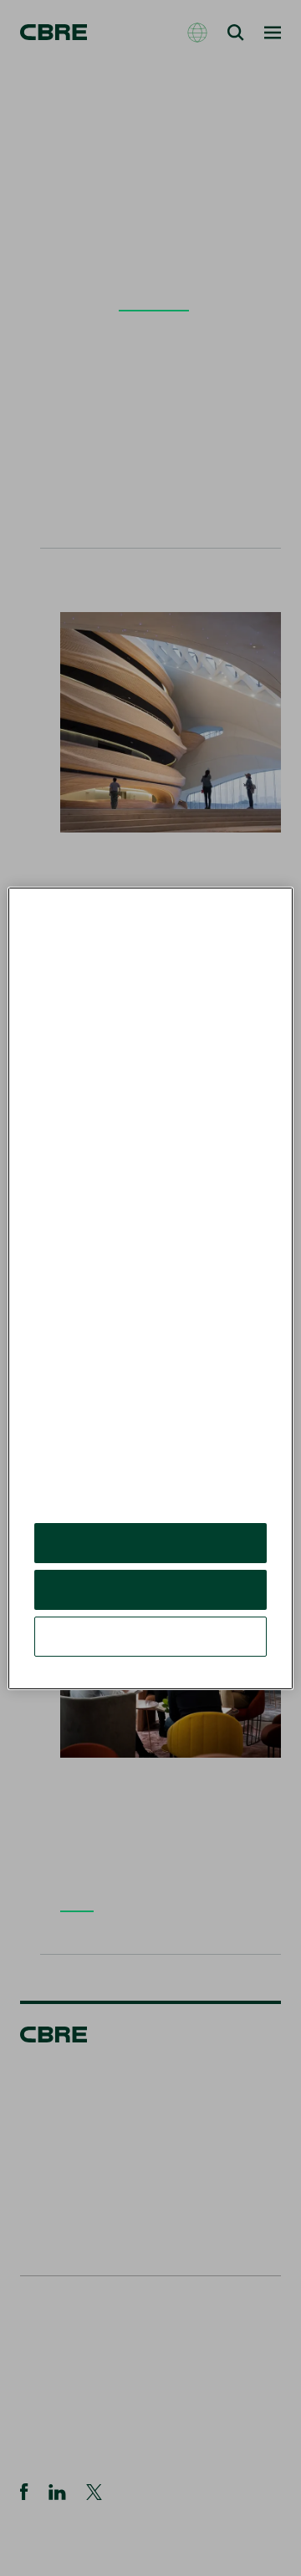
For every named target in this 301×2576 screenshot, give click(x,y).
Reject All (150, 1602)
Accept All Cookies (151, 1555)
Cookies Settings (150, 1649)
